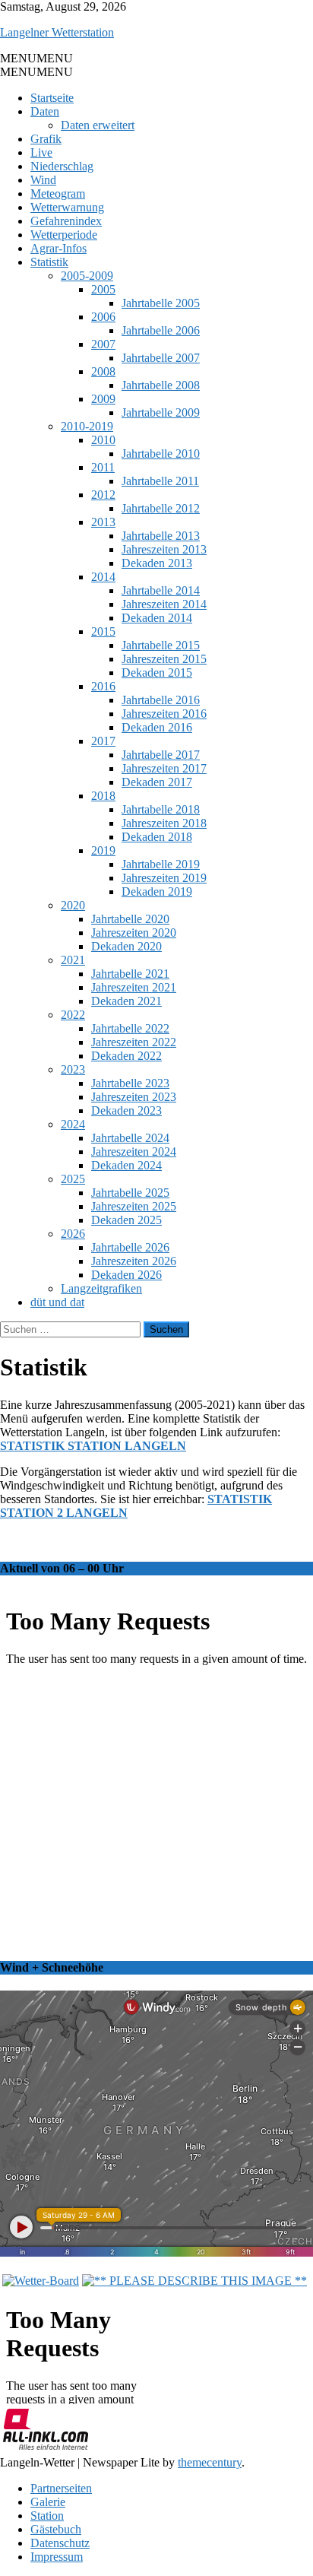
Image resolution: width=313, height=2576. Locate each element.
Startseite (52, 98)
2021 (73, 960)
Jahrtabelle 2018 (161, 809)
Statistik (49, 262)
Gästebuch (56, 2529)
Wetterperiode (64, 235)
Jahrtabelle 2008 (161, 385)
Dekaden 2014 (157, 618)
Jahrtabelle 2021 (130, 974)
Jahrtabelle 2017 (161, 755)
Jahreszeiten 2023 (134, 1097)
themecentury (210, 2462)
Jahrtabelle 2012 (161, 508)
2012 (103, 495)
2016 (103, 686)
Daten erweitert (98, 125)
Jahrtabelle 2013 (161, 536)
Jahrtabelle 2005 (161, 303)
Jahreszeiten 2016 (164, 714)
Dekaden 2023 (126, 1110)
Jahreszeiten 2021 (134, 987)
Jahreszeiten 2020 (134, 933)
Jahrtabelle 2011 (160, 481)
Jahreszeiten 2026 (134, 1261)
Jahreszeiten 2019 (164, 878)
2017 (103, 741)
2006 (103, 317)
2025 (73, 1179)
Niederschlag (62, 166)
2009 (103, 399)
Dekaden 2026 (126, 1275)
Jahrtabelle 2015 (161, 645)
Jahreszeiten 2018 (164, 823)
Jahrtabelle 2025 (130, 1193)
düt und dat (57, 1302)
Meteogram (58, 194)
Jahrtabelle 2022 (130, 1028)
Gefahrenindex (66, 221)
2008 (103, 371)
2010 (103, 440)
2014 (103, 577)
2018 (103, 796)
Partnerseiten (61, 2488)
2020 (73, 905)
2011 (103, 467)
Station (47, 2516)
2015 (103, 631)
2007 (103, 344)
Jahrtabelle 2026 (130, 1247)
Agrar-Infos (58, 248)
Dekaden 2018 (157, 837)
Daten (45, 111)
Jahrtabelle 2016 (161, 700)
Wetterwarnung (67, 207)
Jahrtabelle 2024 (130, 1138)
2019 (103, 850)
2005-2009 (87, 276)
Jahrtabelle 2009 (161, 412)
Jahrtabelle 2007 (161, 358)
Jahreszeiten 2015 (164, 659)
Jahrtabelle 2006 (161, 330)
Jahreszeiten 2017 (164, 768)
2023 (73, 1069)
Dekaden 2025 (126, 1220)
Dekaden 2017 (157, 782)
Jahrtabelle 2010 (161, 454)
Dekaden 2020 (126, 946)
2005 (103, 289)
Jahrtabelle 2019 (161, 864)
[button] (36, 58)
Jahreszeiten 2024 (134, 1152)
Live (41, 152)
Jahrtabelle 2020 (130, 919)
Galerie (48, 2502)
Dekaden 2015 (157, 673)
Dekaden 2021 (126, 1001)
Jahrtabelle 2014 (161, 590)
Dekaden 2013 (157, 563)
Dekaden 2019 (157, 891)
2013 (103, 522)
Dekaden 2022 (126, 1056)
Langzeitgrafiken (101, 1288)
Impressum (57, 2557)
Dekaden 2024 (126, 1165)
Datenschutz (60, 2543)
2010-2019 (87, 426)
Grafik (46, 139)
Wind (43, 180)
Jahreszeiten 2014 (164, 604)
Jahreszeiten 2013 (164, 549)
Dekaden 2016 (157, 727)
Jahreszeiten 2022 (134, 1042)
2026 (73, 1234)
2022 (73, 1015)
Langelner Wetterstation (57, 32)
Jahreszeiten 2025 (134, 1206)
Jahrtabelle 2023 (130, 1083)
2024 (73, 1124)
